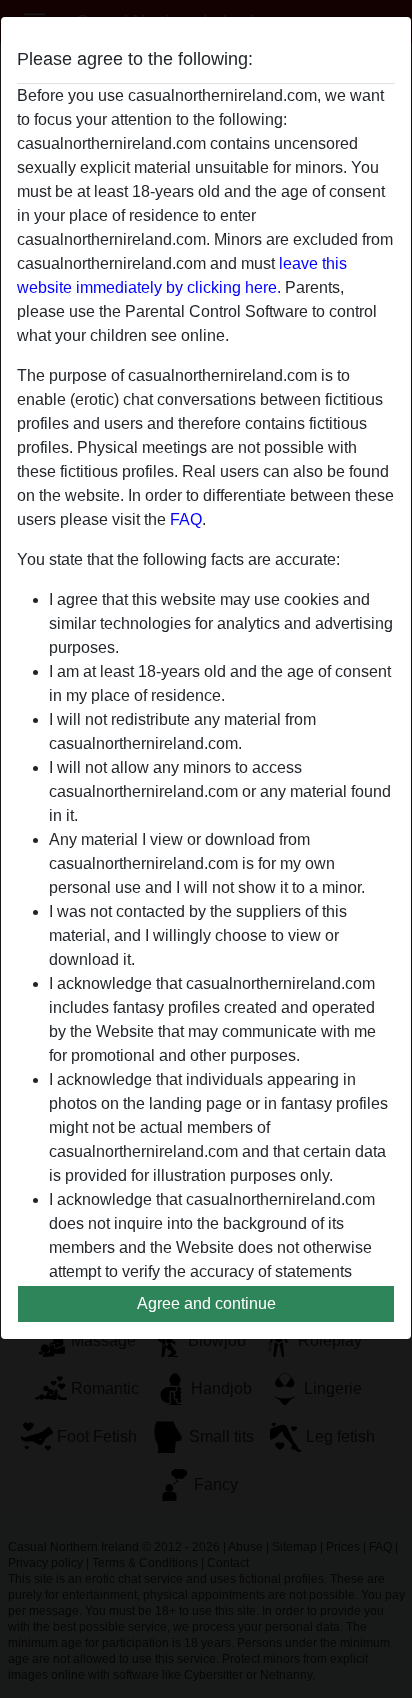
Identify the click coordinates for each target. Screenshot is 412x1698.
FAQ (186, 519)
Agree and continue (206, 1303)
